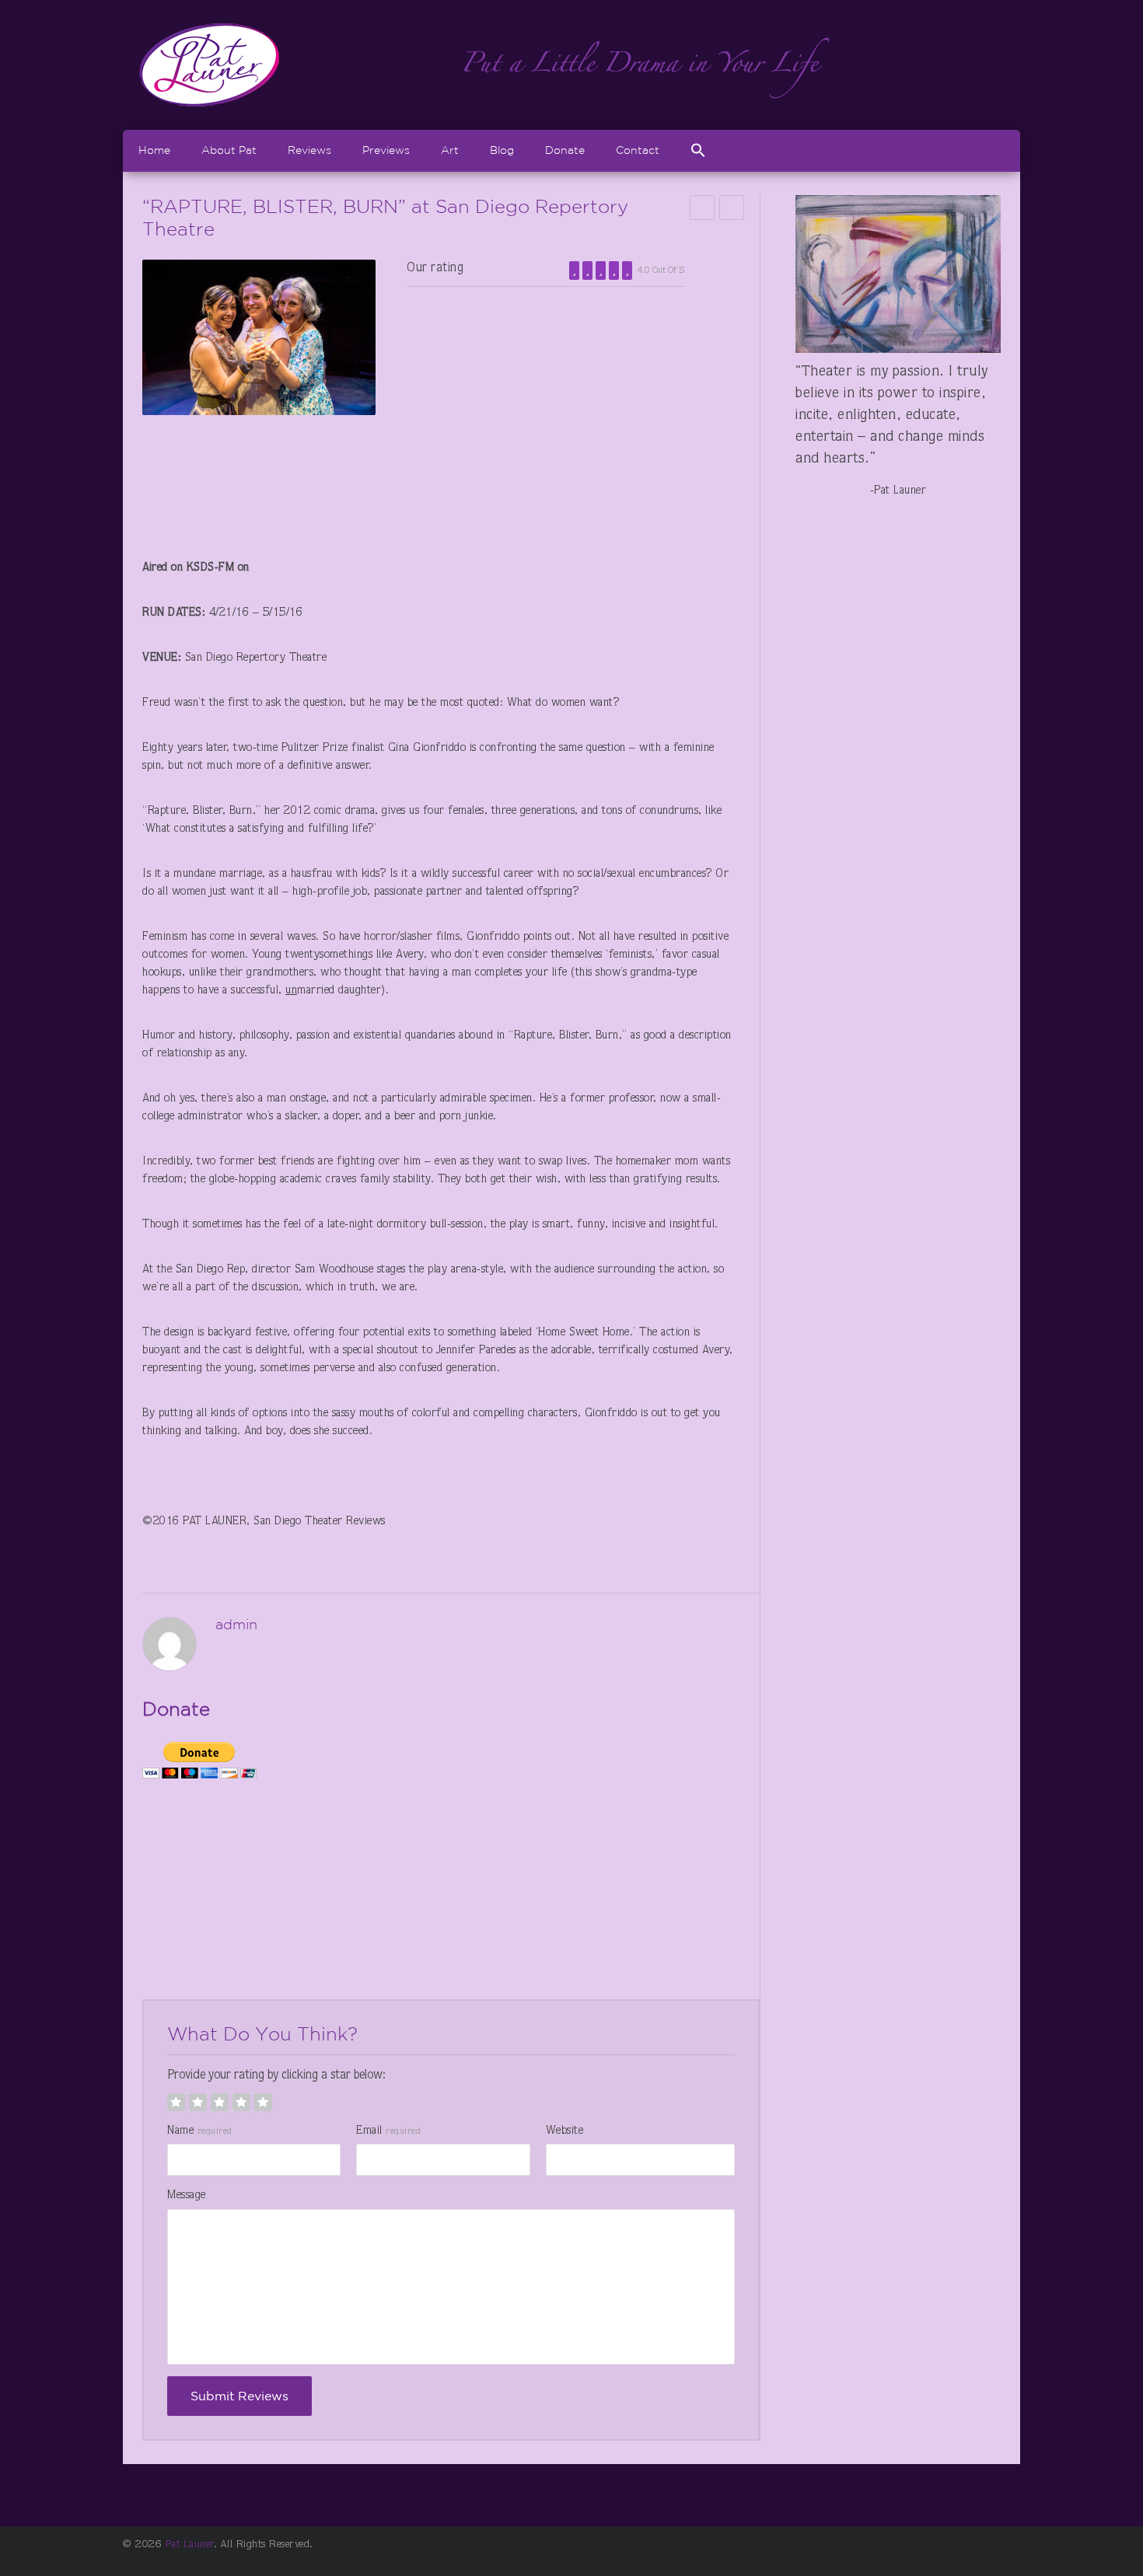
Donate (565, 150)
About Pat (229, 150)
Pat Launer (190, 2545)
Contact (638, 150)
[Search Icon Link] (698, 150)
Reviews (309, 150)
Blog (502, 150)
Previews (386, 150)
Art (450, 150)
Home (154, 150)
